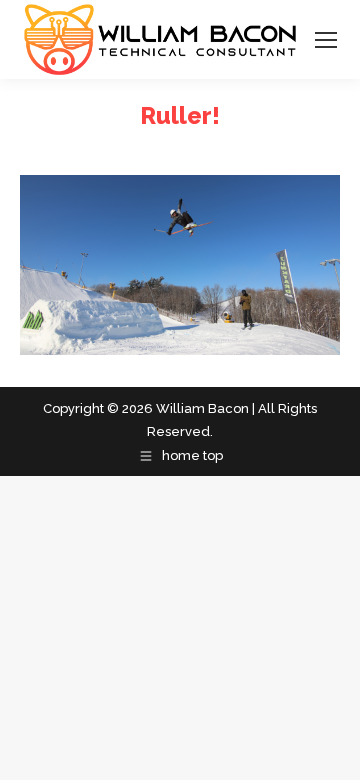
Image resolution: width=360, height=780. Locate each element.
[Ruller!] (180, 265)
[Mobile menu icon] (326, 40)
